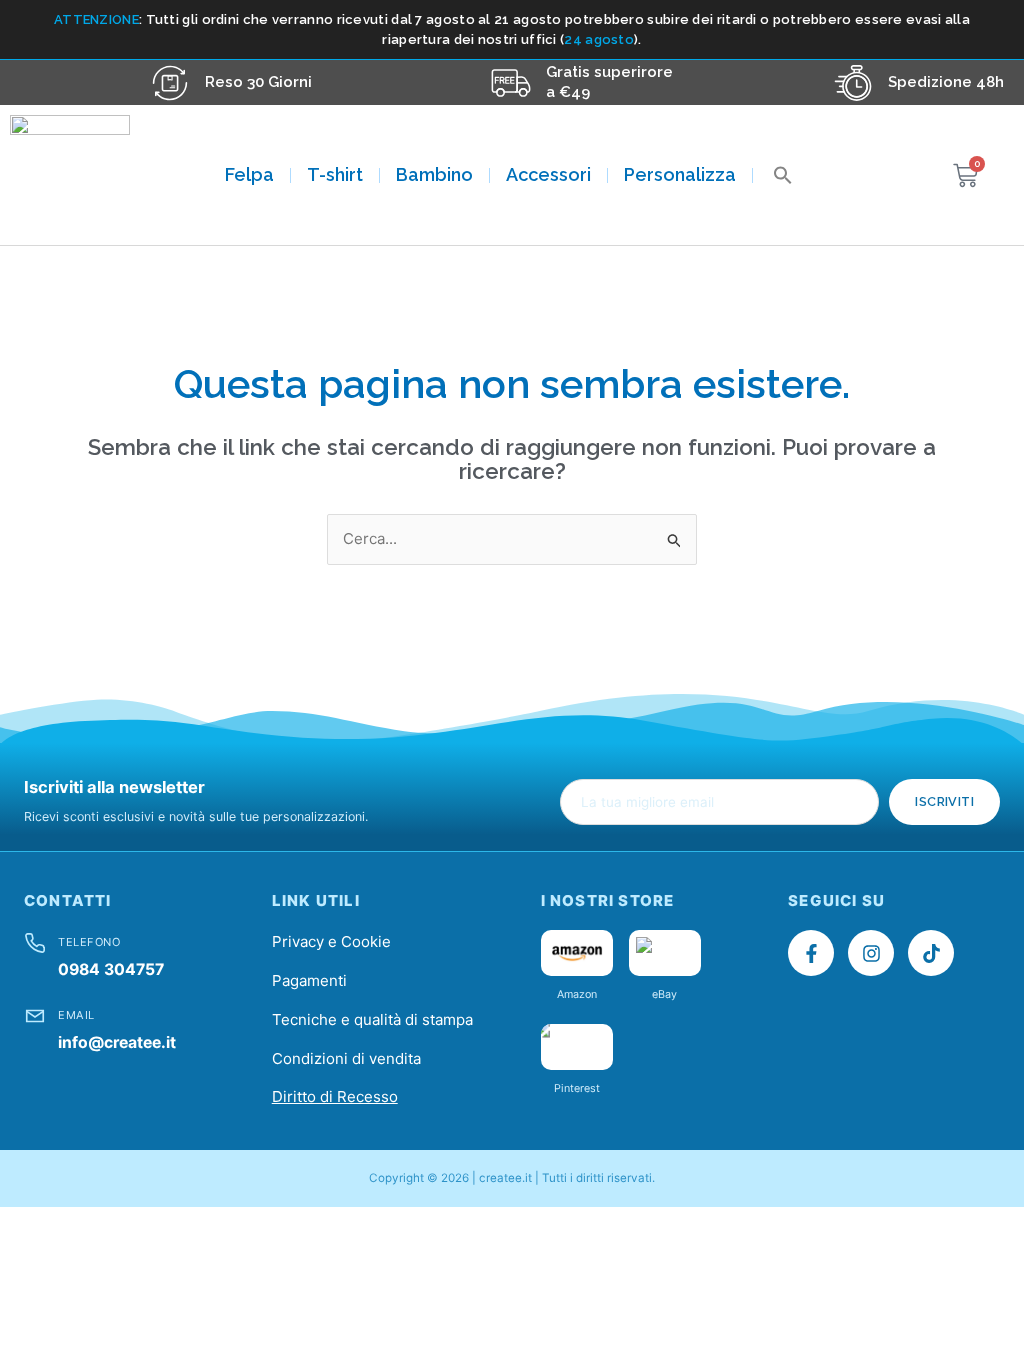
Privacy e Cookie (331, 941)
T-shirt (335, 174)
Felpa (249, 174)
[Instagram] (871, 953)
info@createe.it (117, 1042)
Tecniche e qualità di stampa (372, 1019)
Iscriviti (944, 801)
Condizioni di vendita (346, 1058)
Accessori (548, 174)
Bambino (434, 174)
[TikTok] (931, 953)
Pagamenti (309, 980)
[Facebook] (811, 953)
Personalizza (680, 174)
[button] (783, 175)
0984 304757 (111, 969)
